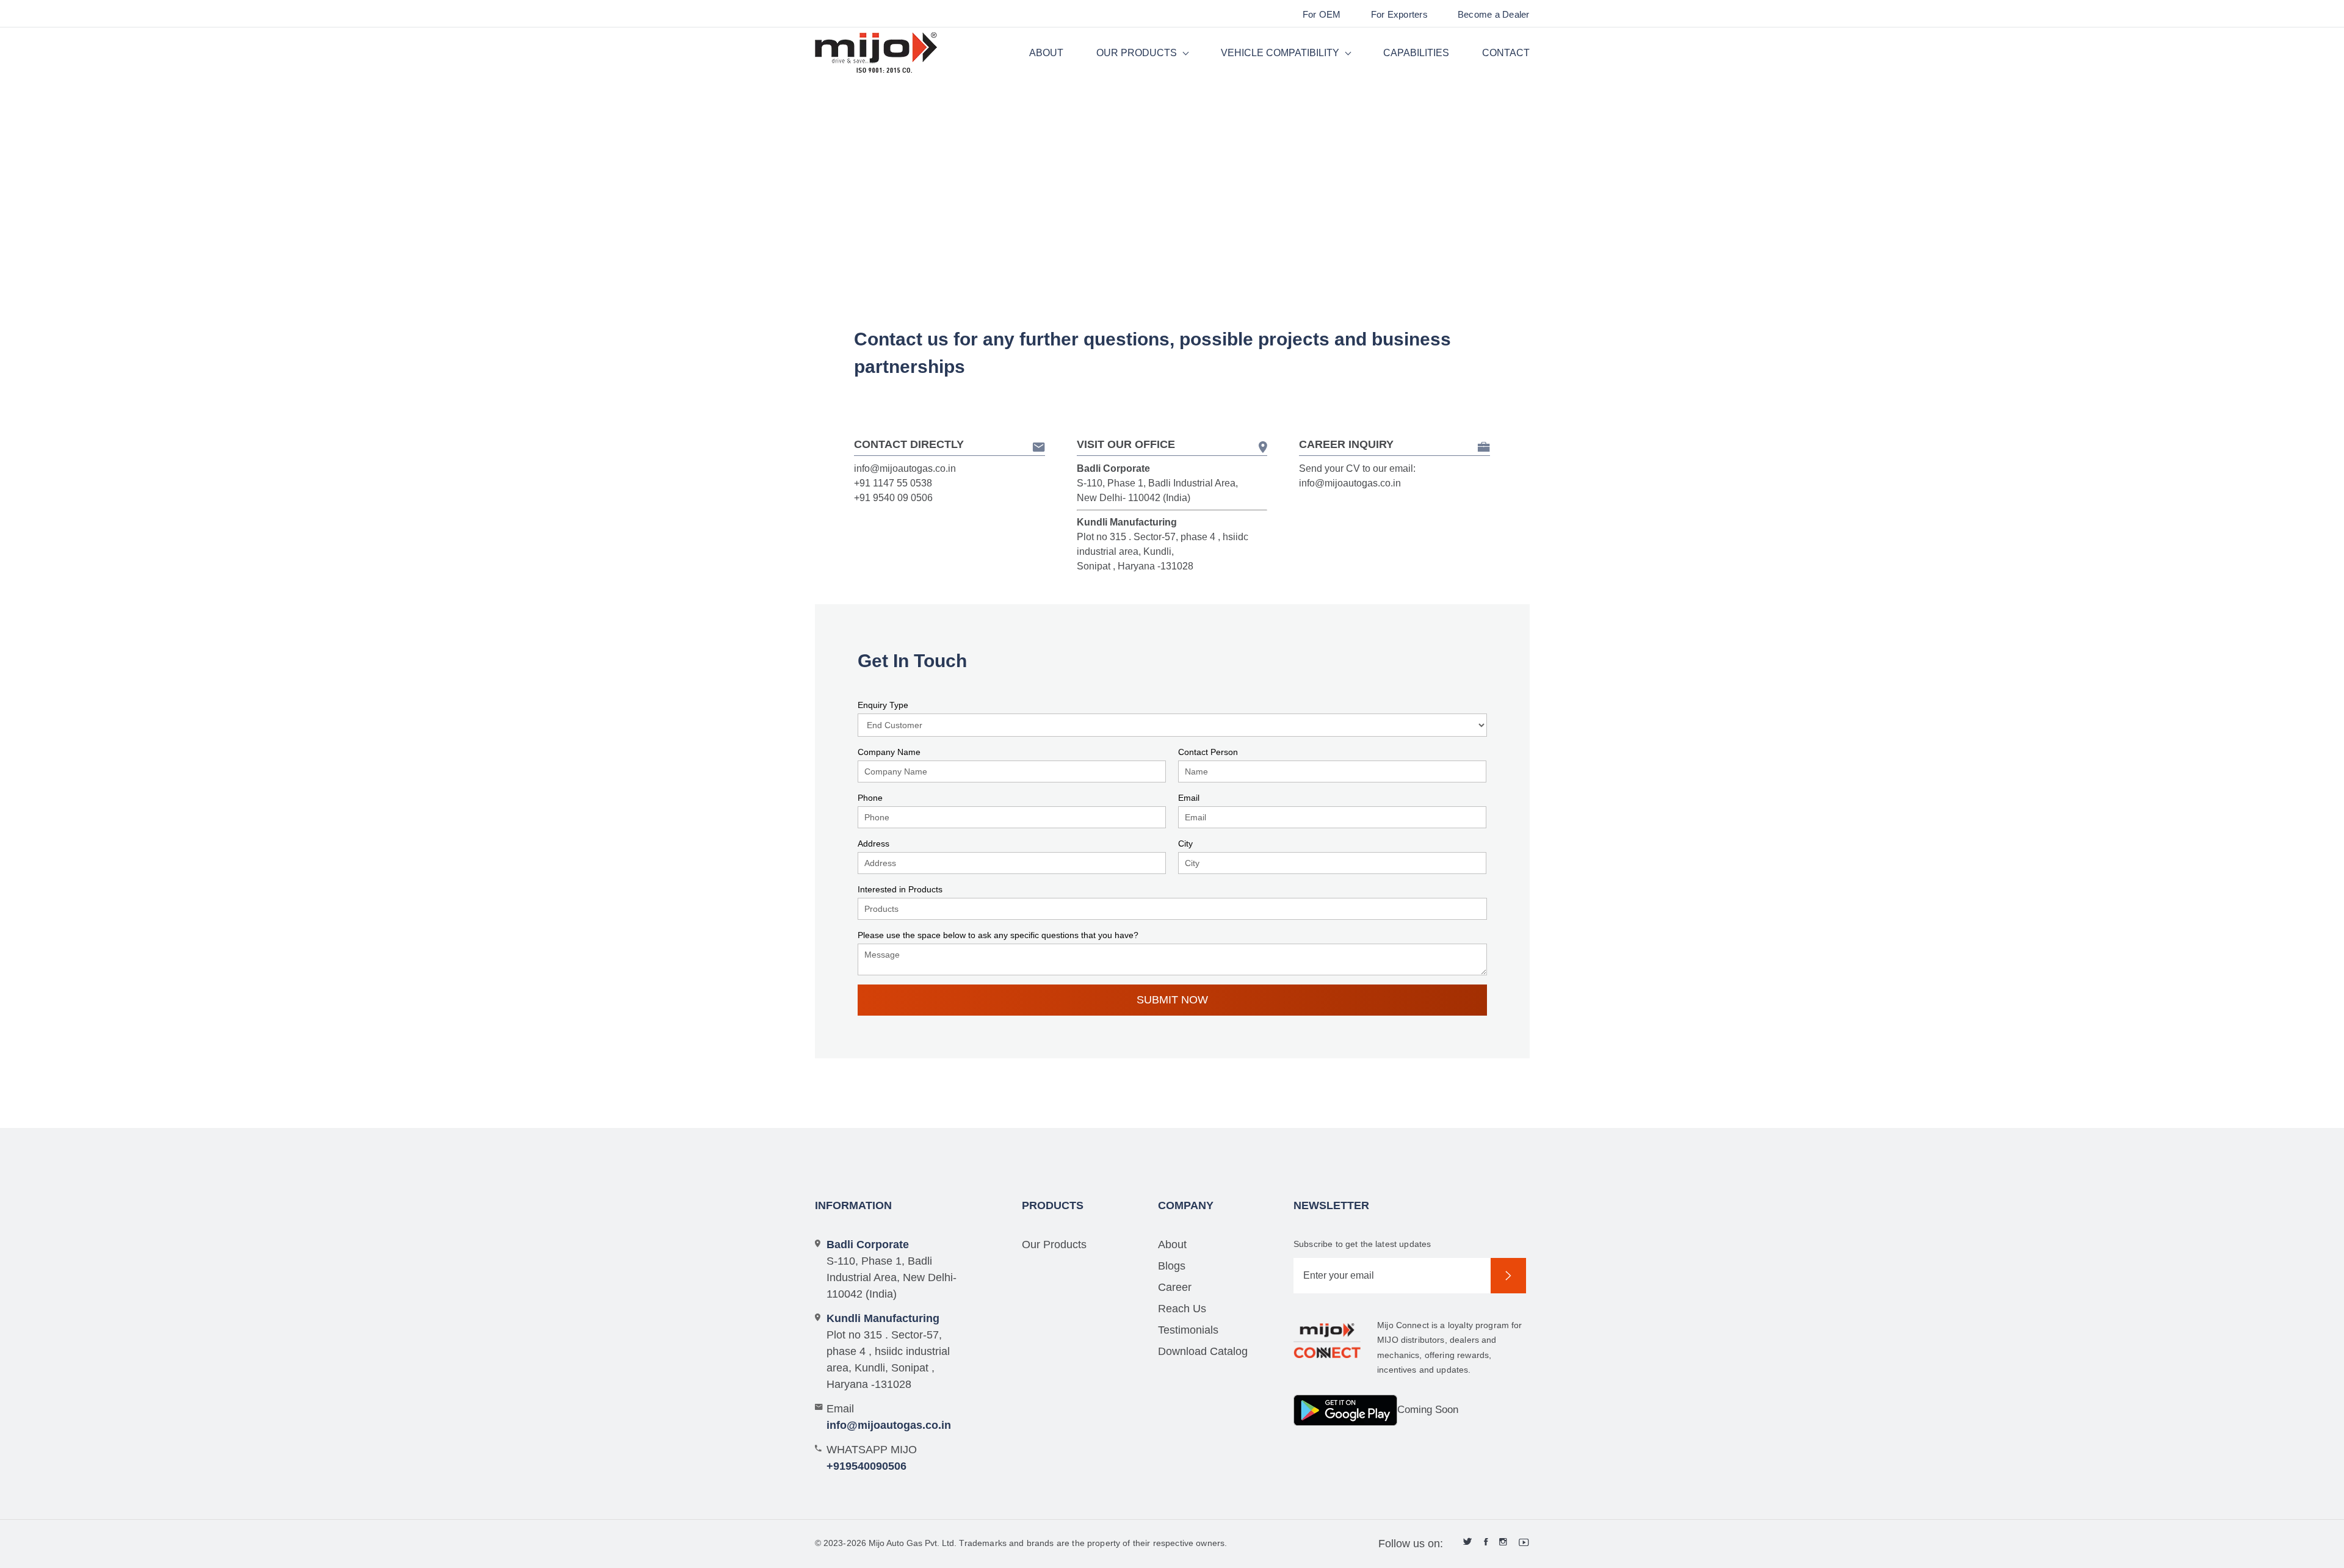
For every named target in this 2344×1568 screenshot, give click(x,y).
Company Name (889, 752)
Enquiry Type (883, 705)
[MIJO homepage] (876, 53)
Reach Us (1182, 1309)
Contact (1506, 53)
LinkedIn (1468, 1542)
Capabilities (1416, 53)
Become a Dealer (1494, 14)
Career (1175, 1287)
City (1185, 844)
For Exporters (1399, 14)
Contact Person (1208, 752)
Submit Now (1172, 1000)
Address (874, 844)
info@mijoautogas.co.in (905, 468)
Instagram (1503, 1542)
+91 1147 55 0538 (893, 483)
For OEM (1322, 14)
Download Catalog (1203, 1351)
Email (1189, 798)
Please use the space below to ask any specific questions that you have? (998, 935)
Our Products (1137, 53)
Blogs (1172, 1266)
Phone (870, 798)
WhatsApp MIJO (872, 1458)
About (1046, 53)
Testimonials (1188, 1330)
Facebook (1486, 1542)
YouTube (1524, 1542)
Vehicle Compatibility (1280, 53)
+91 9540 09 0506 (893, 498)
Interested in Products (900, 889)
